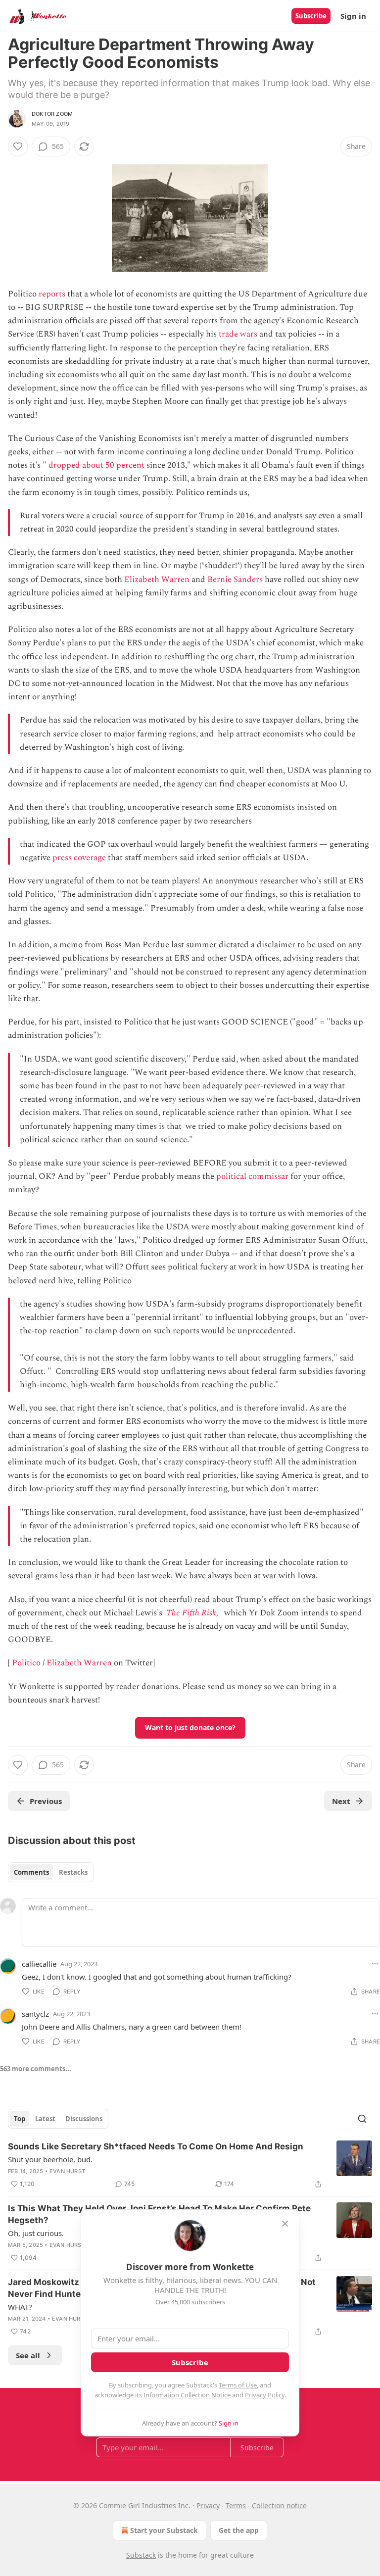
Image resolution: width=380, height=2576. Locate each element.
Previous (46, 1801)
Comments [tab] (31, 1872)
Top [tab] (20, 2119)
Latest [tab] (45, 2119)
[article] (190, 2165)
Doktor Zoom (52, 114)
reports (52, 294)
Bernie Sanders (235, 580)
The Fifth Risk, (192, 1613)
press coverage (79, 858)
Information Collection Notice (187, 2395)
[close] (285, 2224)
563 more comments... (36, 2069)
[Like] (18, 146)
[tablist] (51, 1872)
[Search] (362, 2119)
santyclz (35, 2014)
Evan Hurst (67, 2171)
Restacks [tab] (73, 1872)
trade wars (238, 334)
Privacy (208, 2505)
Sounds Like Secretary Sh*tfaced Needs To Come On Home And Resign (156, 2146)
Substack (141, 2555)
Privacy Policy (265, 2395)
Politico (26, 1663)
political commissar (252, 1176)
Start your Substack (164, 2530)
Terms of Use (238, 2385)
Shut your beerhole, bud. (50, 2159)
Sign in (353, 16)
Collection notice (279, 2505)
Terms (236, 2505)
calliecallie (39, 1964)
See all (28, 2355)
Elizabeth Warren (157, 580)
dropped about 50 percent (96, 465)
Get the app (239, 2530)
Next (341, 1801)
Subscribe (311, 16)
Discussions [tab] (84, 2119)
